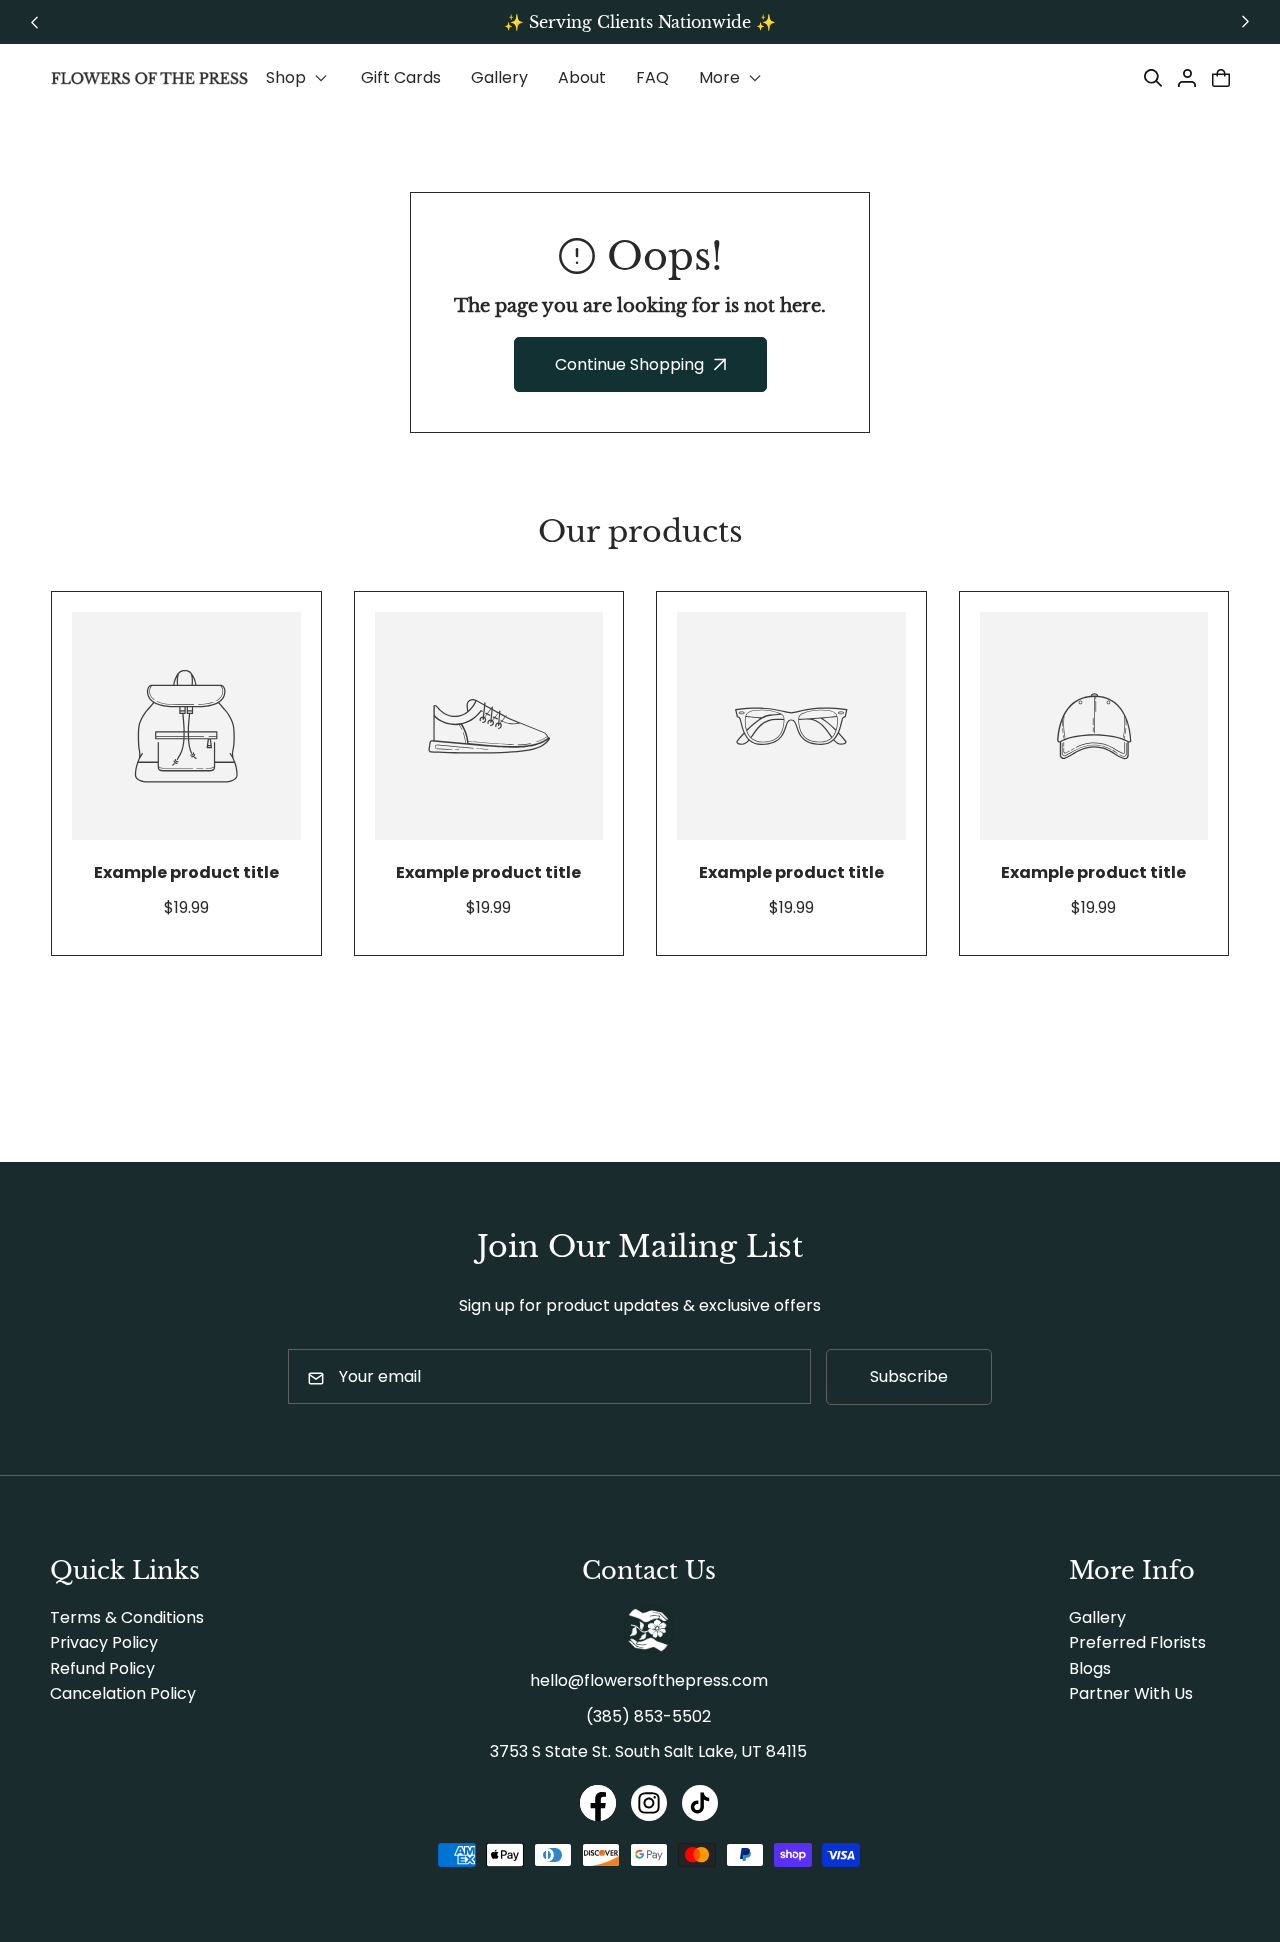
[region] (640, 22)
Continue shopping (629, 364)
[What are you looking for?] (1153, 78)
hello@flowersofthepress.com (649, 1680)
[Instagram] (649, 1806)
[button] (298, 78)
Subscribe (909, 1376)
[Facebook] (598, 1806)
